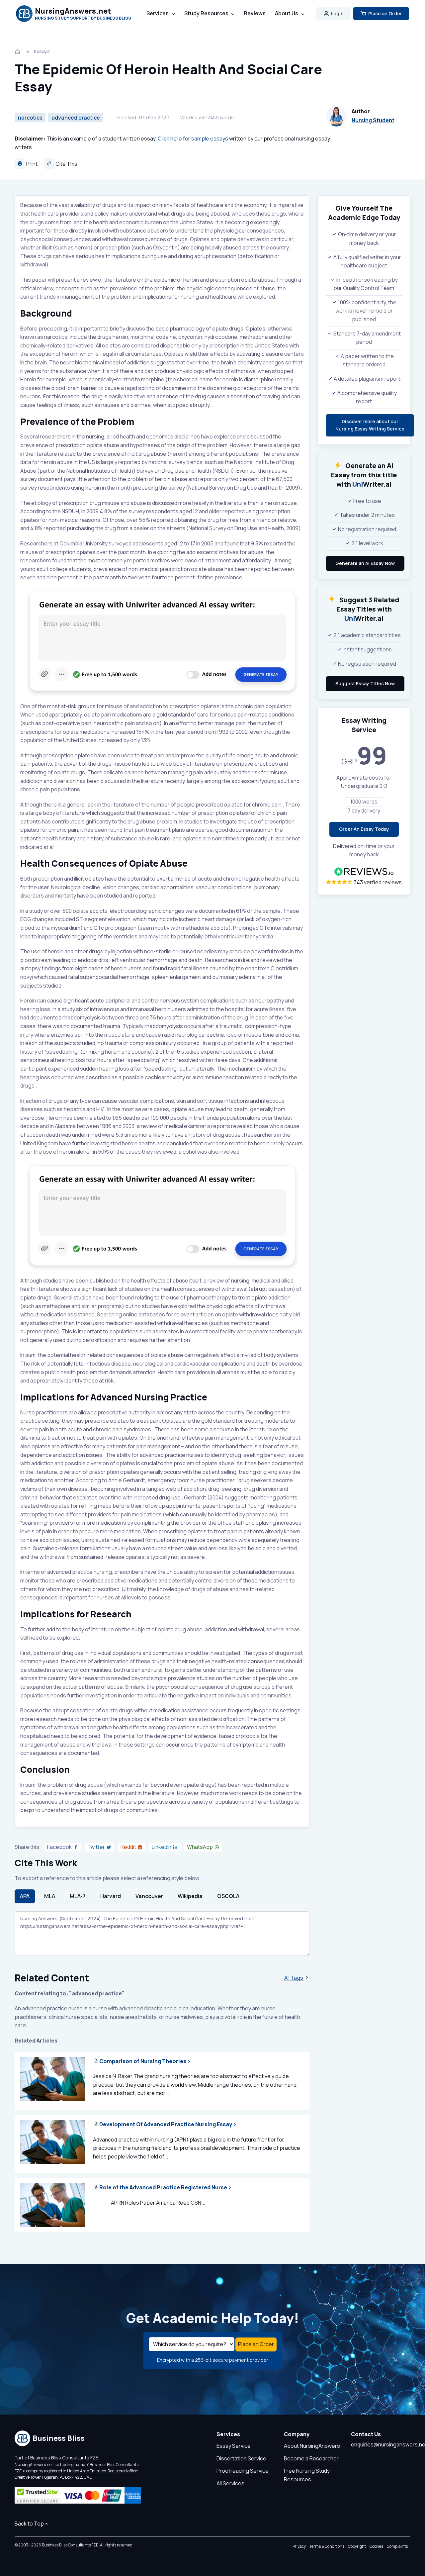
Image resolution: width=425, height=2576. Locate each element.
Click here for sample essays (193, 139)
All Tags (294, 1978)
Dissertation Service (241, 2458)
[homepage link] (18, 51)
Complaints (397, 2546)
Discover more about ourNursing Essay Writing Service (370, 425)
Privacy (299, 2546)
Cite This (66, 164)
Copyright (357, 2546)
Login (337, 13)
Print (31, 164)
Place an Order (385, 13)
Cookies (376, 2546)
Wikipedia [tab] (190, 1896)
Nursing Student (373, 120)
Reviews (255, 13)
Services (158, 13)
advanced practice (76, 118)
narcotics (30, 118)
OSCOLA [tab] (228, 1896)
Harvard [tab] (111, 1896)
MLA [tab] (50, 1896)
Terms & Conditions (327, 2546)
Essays (42, 51)
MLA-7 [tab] (78, 1896)
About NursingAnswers (312, 2446)
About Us (287, 13)
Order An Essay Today (364, 829)
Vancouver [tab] (149, 1896)
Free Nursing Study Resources (307, 2475)
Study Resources (206, 13)
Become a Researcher (311, 2458)
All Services (230, 2483)
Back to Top (29, 2524)
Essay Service (234, 2446)
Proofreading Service (243, 2471)
